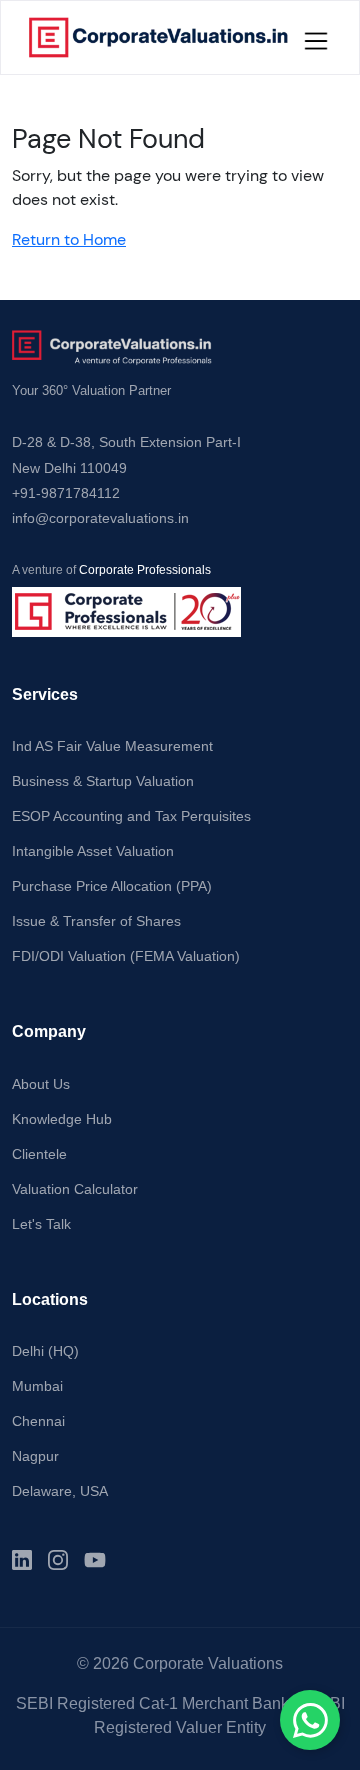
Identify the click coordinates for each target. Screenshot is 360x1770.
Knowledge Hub (62, 1119)
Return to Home (69, 239)
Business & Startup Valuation (103, 781)
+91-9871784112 (66, 493)
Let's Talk (41, 1224)
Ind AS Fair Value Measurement (112, 746)
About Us (41, 1084)
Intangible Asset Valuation (93, 851)
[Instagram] (58, 1560)
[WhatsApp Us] (310, 1720)
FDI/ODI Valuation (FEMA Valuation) (126, 956)
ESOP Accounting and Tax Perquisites (131, 816)
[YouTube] (95, 1560)
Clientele (39, 1154)
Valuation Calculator (75, 1189)
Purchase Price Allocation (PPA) (112, 886)
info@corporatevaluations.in (100, 518)
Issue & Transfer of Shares (96, 921)
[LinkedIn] (22, 1560)
